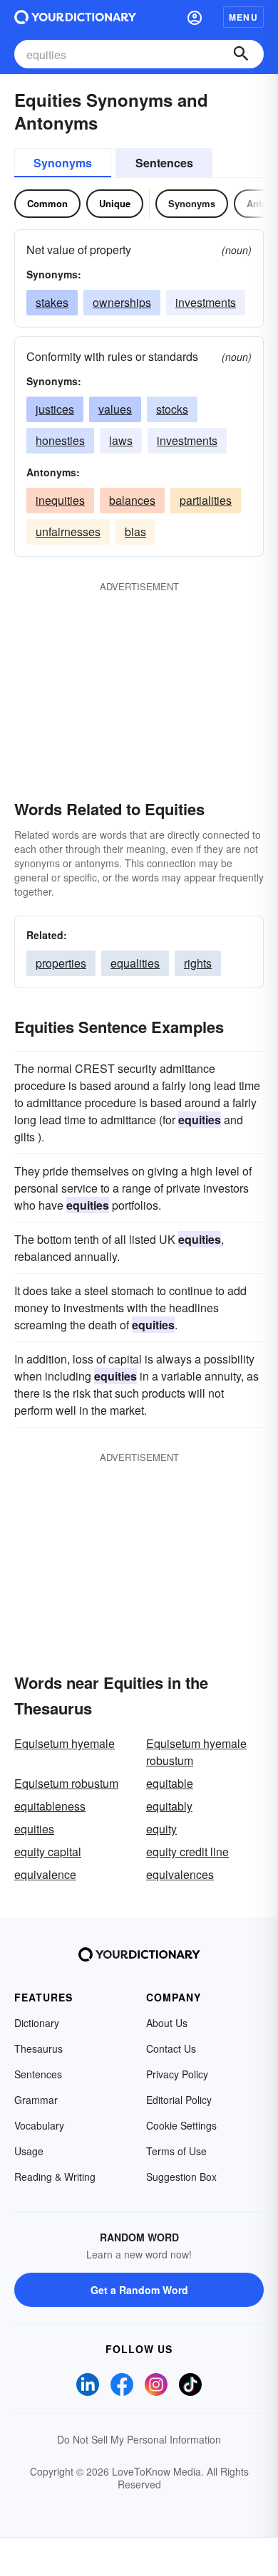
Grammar (36, 2100)
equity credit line (187, 1852)
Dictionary (37, 2023)
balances (132, 500)
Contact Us (171, 2048)
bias (135, 532)
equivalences (180, 1874)
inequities (60, 500)
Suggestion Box (181, 2177)
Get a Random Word (139, 2290)
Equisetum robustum (66, 1783)
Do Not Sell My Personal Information (139, 2439)
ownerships (122, 302)
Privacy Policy (177, 2074)
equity (161, 1829)
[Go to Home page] (75, 17)
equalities (135, 963)
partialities (206, 500)
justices (55, 409)
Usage (29, 2151)
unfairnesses (68, 532)
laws (121, 440)
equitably (169, 1806)
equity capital (48, 1852)
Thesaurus (38, 2048)
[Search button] (241, 54)
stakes (52, 302)
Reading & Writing (55, 2177)
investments (206, 302)
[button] (195, 17)
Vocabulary (39, 2125)
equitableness (50, 1806)
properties (61, 963)
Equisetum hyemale (65, 1743)
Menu (243, 17)
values (115, 409)
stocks (172, 409)
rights (198, 963)
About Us (167, 2023)
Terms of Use (176, 2151)
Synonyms (63, 163)
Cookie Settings (181, 2125)
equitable (170, 1783)
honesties (60, 440)
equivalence (45, 1874)
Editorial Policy (179, 2100)
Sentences (164, 163)
